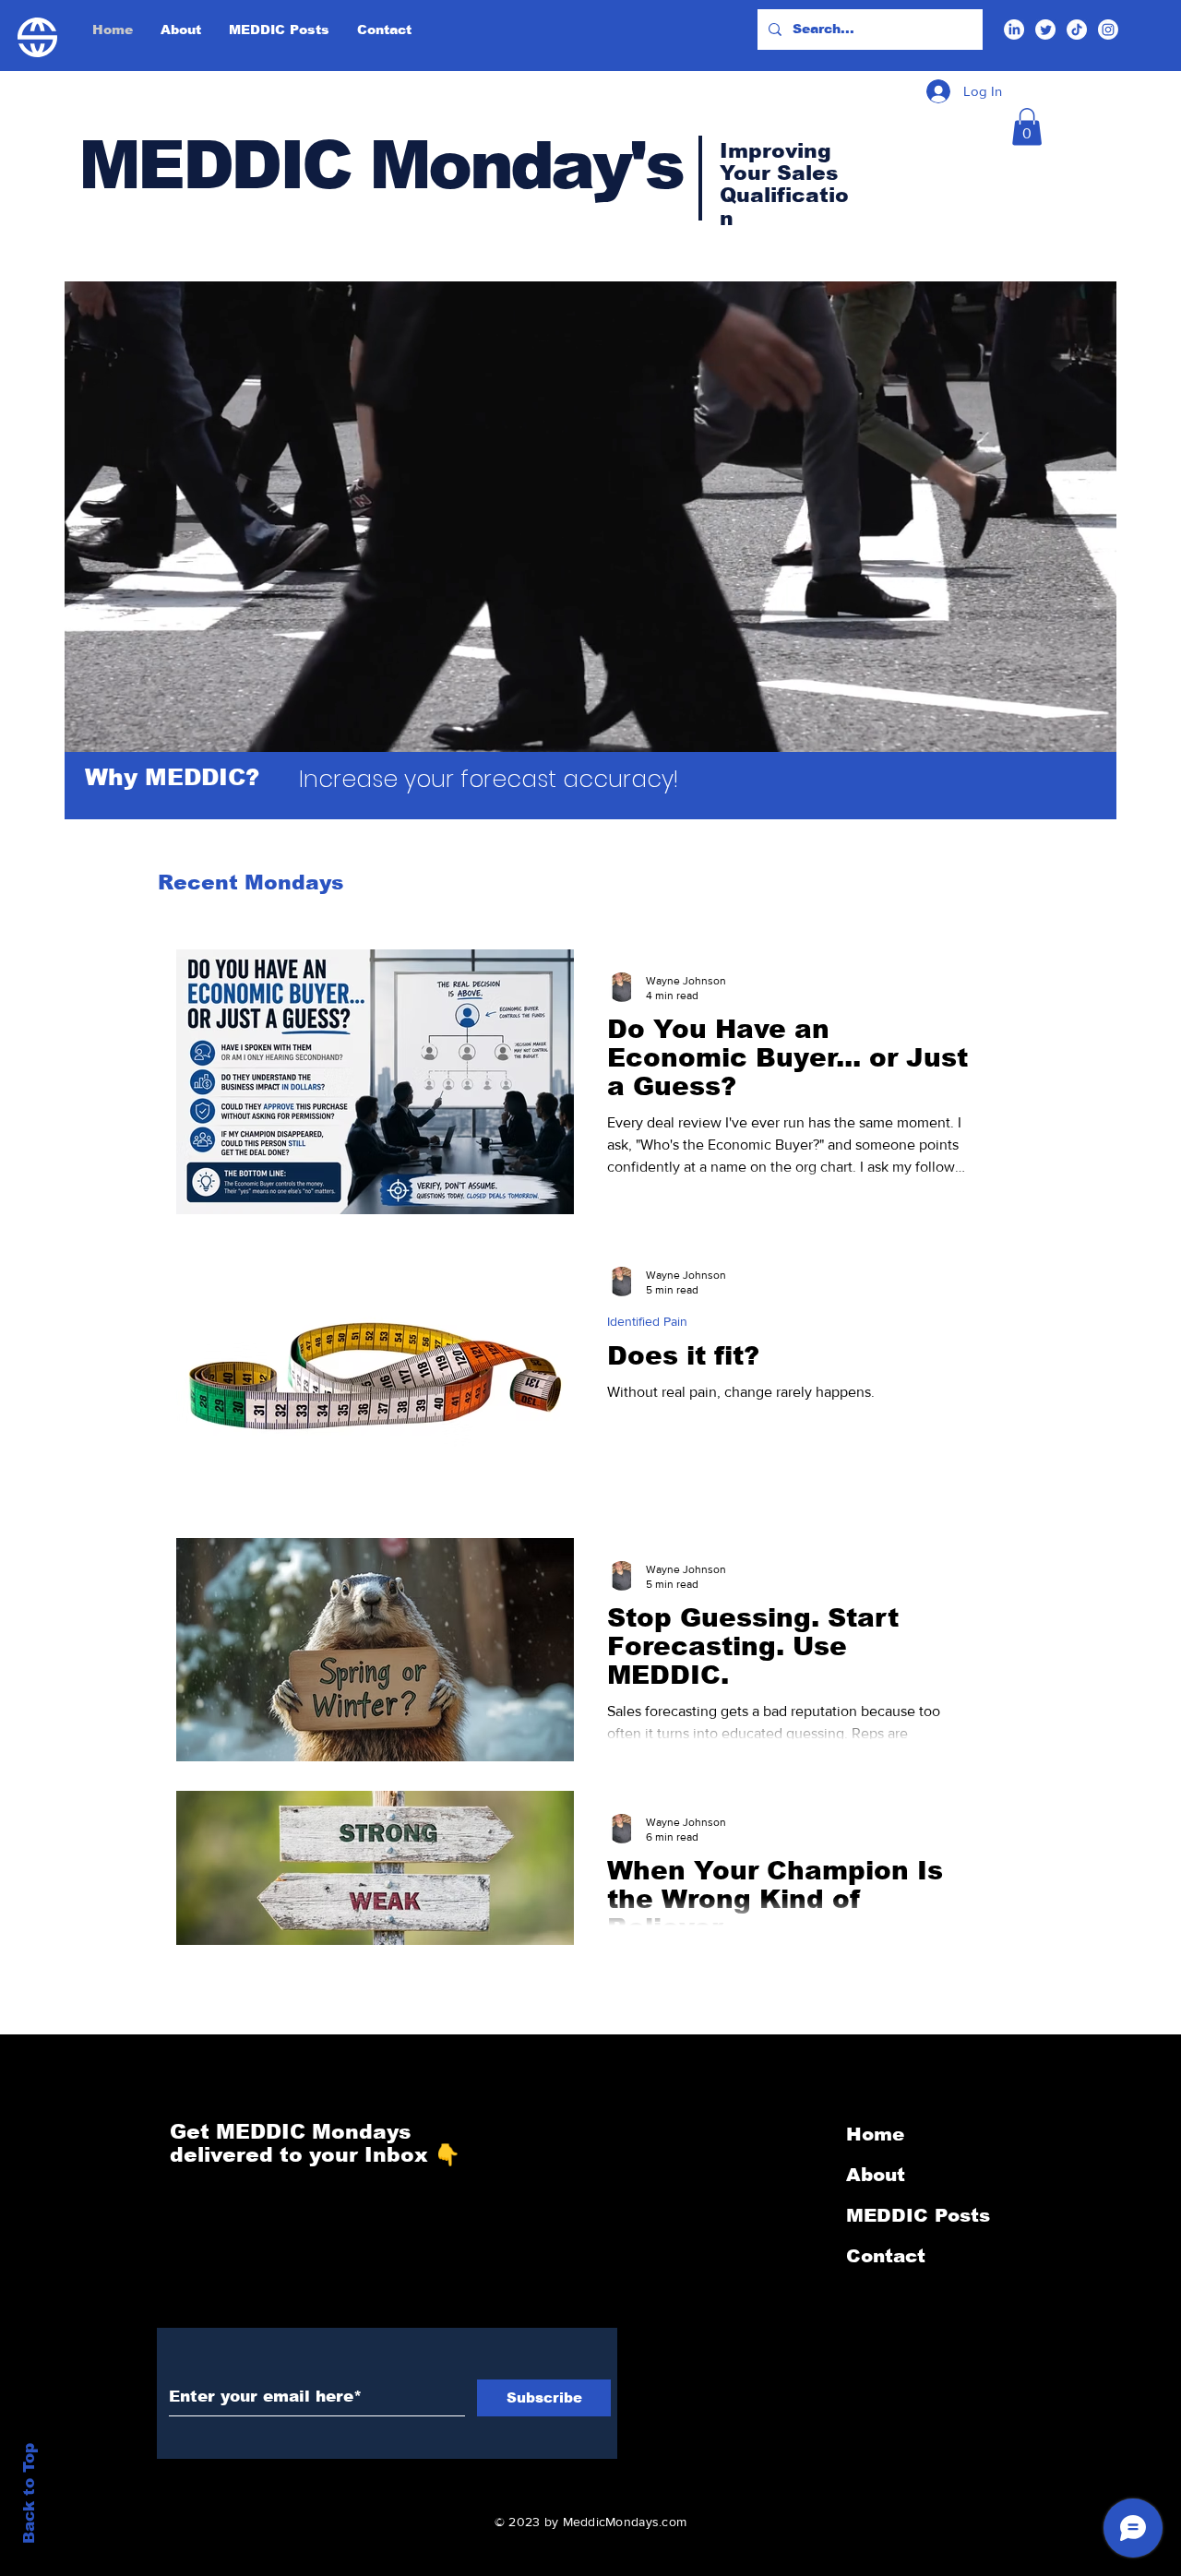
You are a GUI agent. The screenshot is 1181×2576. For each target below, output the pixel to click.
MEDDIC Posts (918, 2215)
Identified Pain (647, 1321)
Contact (886, 2256)
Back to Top (29, 2493)
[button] (1027, 127)
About (876, 2175)
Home (875, 2134)
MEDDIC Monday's (380, 165)
